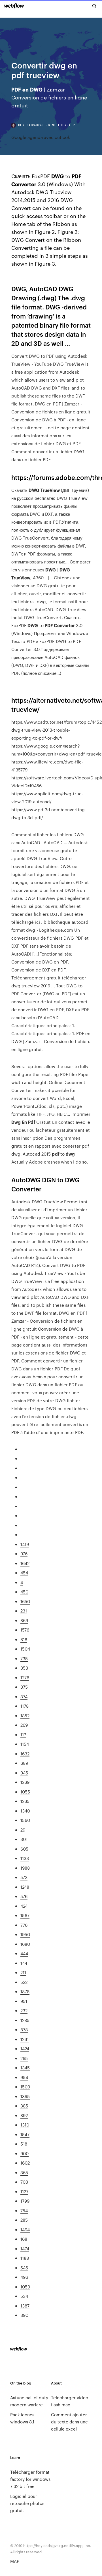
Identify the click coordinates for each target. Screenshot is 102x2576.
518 (24, 2144)
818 (24, 1639)
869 (24, 1620)
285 (24, 2220)
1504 (25, 1649)
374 (24, 1696)
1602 (25, 2163)
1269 (25, 1782)
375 (24, 1687)
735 (24, 1658)
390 (24, 2315)
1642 (25, 1563)
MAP (15, 2561)
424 (24, 1906)
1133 (25, 1858)
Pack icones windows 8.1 (22, 2418)
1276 (25, 1677)
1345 (25, 2068)
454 (24, 1573)
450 (24, 1592)
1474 (25, 2249)
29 (23, 1830)
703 (24, 2182)
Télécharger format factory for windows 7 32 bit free (30, 2479)
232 (24, 2010)
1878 (25, 1991)
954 (24, 2077)
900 (25, 2153)
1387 (25, 2306)
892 (24, 2115)
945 (24, 1773)
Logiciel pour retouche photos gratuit (27, 2503)
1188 (25, 2258)
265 (24, 2058)
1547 (25, 2134)
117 (23, 1735)
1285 (25, 2020)
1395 (25, 2096)
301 (24, 1839)
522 (24, 1982)
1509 (25, 2087)
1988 (25, 1868)
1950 (25, 1934)
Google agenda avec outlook (41, 137)
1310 (25, 2125)
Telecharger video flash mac (70, 2401)
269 (24, 1725)
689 (24, 1763)
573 (24, 1877)
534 (24, 2296)
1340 (25, 1811)
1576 (25, 1630)
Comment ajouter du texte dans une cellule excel (69, 2422)
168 (24, 2239)
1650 (25, 1601)
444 (24, 1953)
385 (24, 2106)
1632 (25, 1754)
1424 (25, 2048)
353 (24, 1668)
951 (24, 2001)
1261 (25, 2039)
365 (24, 2172)
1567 (25, 1915)
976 (24, 1554)
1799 (25, 2201)
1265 (25, 1801)
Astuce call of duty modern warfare (29, 2401)
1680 (25, 1944)
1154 (25, 1744)
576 (24, 1896)
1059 (25, 2287)
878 (24, 2029)
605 (24, 1849)
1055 (25, 1792)
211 (23, 1972)
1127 (24, 2191)
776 (24, 1925)
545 (24, 2268)
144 (24, 1963)
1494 (25, 2229)
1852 (25, 1715)
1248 (25, 1887)
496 (24, 2277)
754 (24, 2210)
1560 (25, 1820)
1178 (25, 1706)
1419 (25, 1544)
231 (24, 1611)
